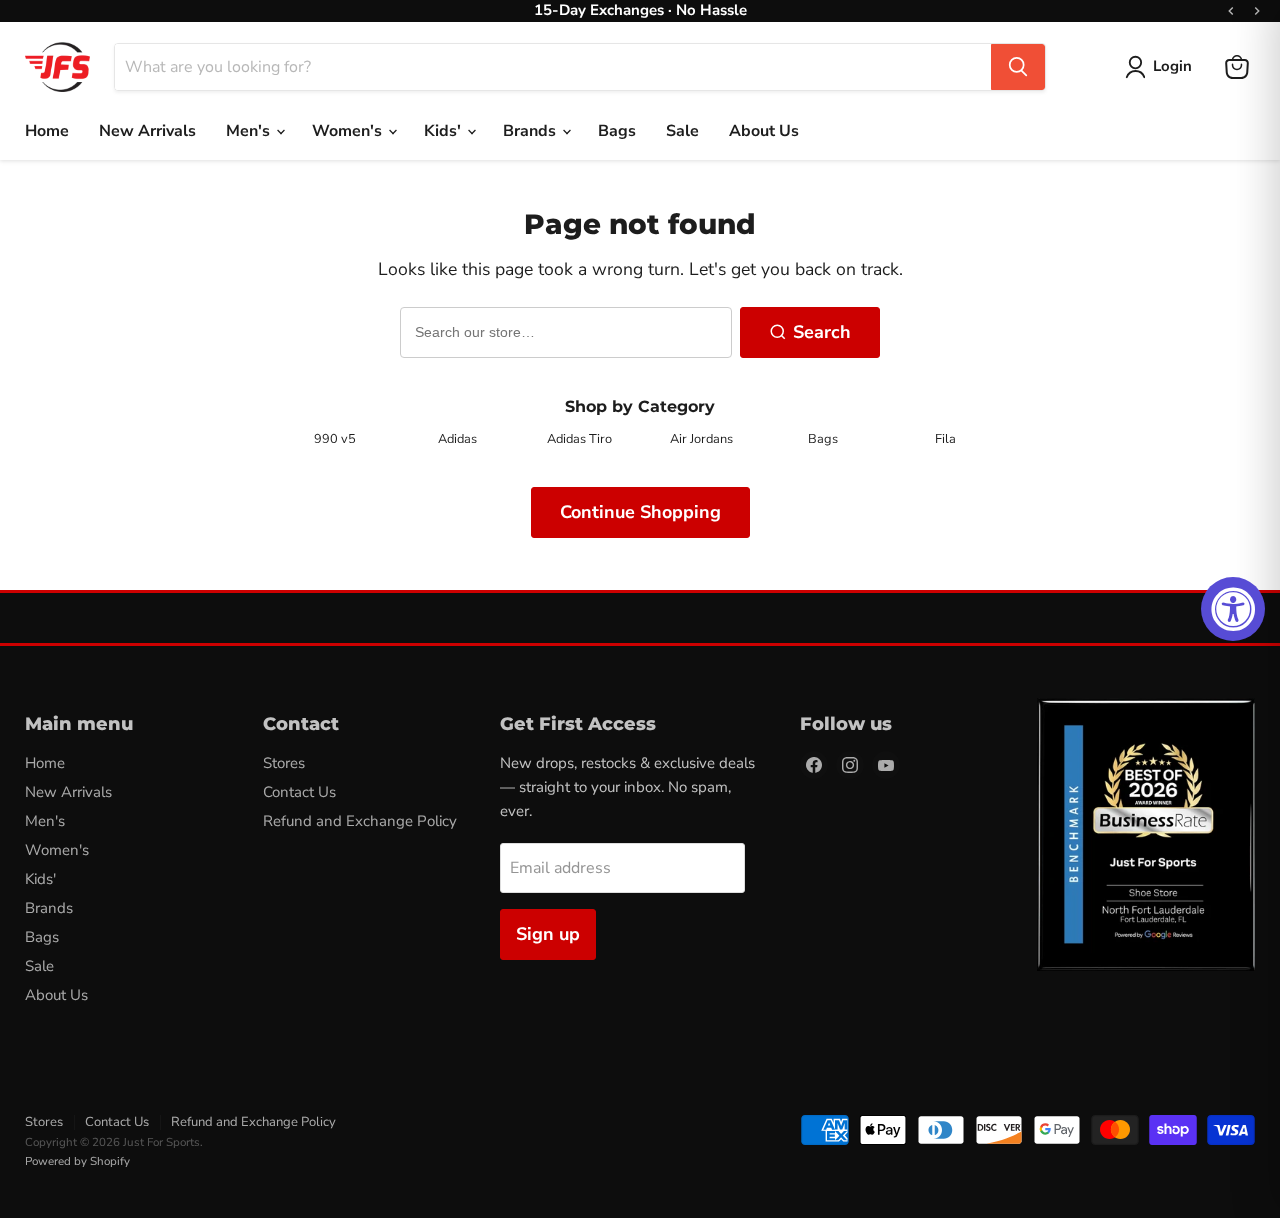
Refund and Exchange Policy (360, 821)
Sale (682, 131)
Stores (284, 763)
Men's (250, 131)
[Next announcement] (1257, 11)
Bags (617, 131)
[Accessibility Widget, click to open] (1233, 609)
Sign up (548, 934)
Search (822, 332)
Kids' (444, 131)
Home (47, 131)
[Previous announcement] (1231, 11)
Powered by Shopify (77, 1161)
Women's (349, 131)
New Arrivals (147, 131)
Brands (531, 131)
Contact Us (299, 792)
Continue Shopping (640, 512)
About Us (764, 131)
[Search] (1018, 67)
